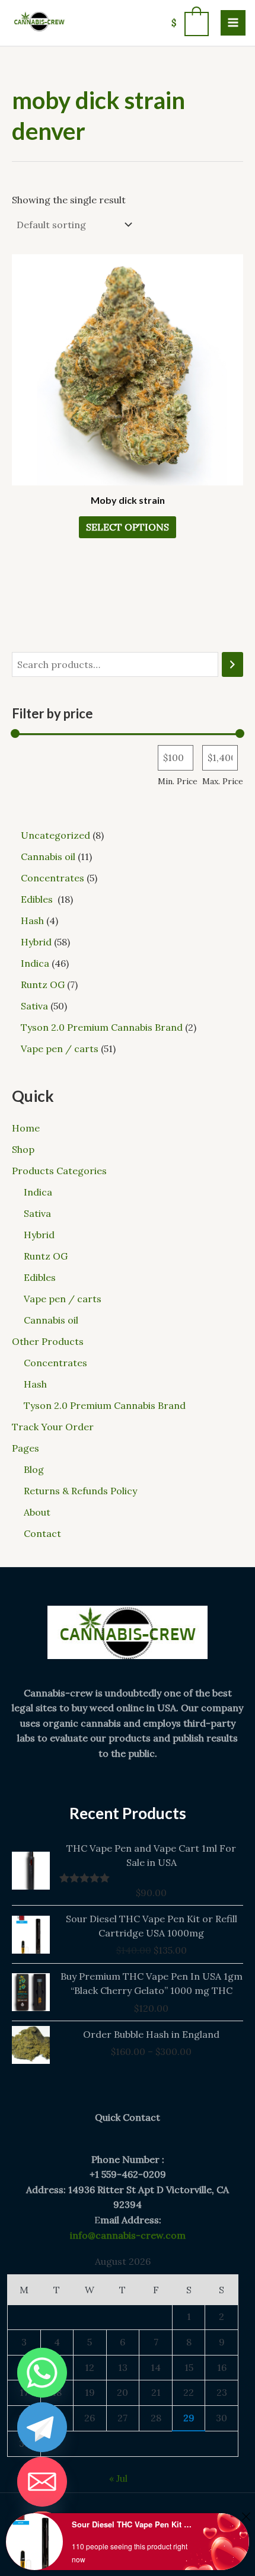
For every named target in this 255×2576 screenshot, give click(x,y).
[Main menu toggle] (233, 23)
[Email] (42, 2482)
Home (26, 1128)
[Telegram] (42, 2427)
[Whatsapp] (42, 2373)
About (37, 1512)
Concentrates (55, 1363)
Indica (38, 1192)
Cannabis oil (51, 1320)
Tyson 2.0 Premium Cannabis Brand (105, 1405)
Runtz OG (46, 1256)
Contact (42, 1533)
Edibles (41, 1277)
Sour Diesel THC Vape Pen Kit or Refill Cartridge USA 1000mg (133, 2524)
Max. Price (223, 781)
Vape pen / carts (63, 1299)
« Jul (118, 2478)
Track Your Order (53, 1427)
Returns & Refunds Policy (80, 1491)
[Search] (232, 665)
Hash (35, 1384)
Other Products (48, 1341)
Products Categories (59, 1171)
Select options (128, 527)
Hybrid (39, 1235)
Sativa (37, 1213)
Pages (26, 1448)
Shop (23, 1149)
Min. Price (178, 781)
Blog (34, 1469)
